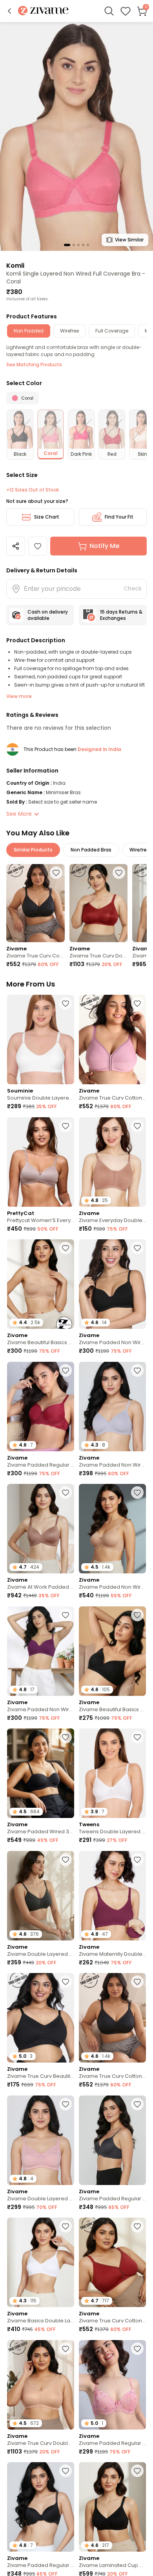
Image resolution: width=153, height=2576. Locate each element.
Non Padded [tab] (29, 331)
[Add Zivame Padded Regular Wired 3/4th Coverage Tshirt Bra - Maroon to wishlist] (66, 1370)
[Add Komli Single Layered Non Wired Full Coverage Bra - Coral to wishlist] (38, 546)
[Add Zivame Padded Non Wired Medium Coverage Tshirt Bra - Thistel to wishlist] (137, 1370)
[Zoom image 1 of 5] (76, 136)
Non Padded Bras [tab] (91, 850)
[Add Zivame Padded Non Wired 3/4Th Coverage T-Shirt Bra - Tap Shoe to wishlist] (137, 1248)
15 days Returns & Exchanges (121, 615)
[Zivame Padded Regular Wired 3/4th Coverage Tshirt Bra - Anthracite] (112, 2140)
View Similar (129, 240)
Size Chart (47, 517)
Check (133, 588)
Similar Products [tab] (33, 850)
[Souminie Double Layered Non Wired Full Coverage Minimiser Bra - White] (41, 1040)
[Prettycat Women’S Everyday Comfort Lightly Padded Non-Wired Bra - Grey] (41, 1162)
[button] (9, 11)
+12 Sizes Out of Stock (33, 490)
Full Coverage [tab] (112, 331)
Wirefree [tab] (69, 331)
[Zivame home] (43, 11)
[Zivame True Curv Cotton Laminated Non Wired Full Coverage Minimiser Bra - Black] (36, 903)
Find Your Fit (119, 517)
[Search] (109, 11)
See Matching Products (34, 364)
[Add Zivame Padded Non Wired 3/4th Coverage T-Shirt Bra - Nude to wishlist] (137, 1493)
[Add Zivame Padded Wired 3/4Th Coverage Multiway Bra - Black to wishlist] (66, 1737)
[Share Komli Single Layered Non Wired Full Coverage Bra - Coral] (16, 546)
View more (19, 696)
